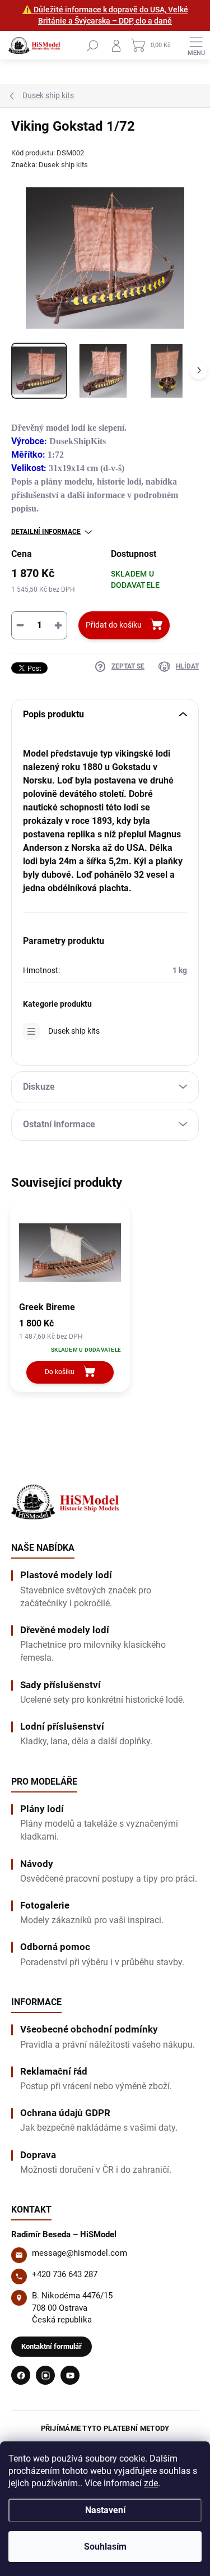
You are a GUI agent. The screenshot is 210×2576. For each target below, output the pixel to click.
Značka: (50, 165)
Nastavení (105, 2510)
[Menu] (196, 45)
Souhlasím (105, 2547)
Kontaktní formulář (52, 2346)
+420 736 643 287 (65, 2274)
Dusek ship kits (74, 1031)
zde (151, 2483)
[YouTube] (70, 2375)
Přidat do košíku (114, 625)
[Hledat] (92, 45)
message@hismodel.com (80, 2253)
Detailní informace (46, 532)
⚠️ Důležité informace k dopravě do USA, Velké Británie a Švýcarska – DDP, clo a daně (105, 15)
